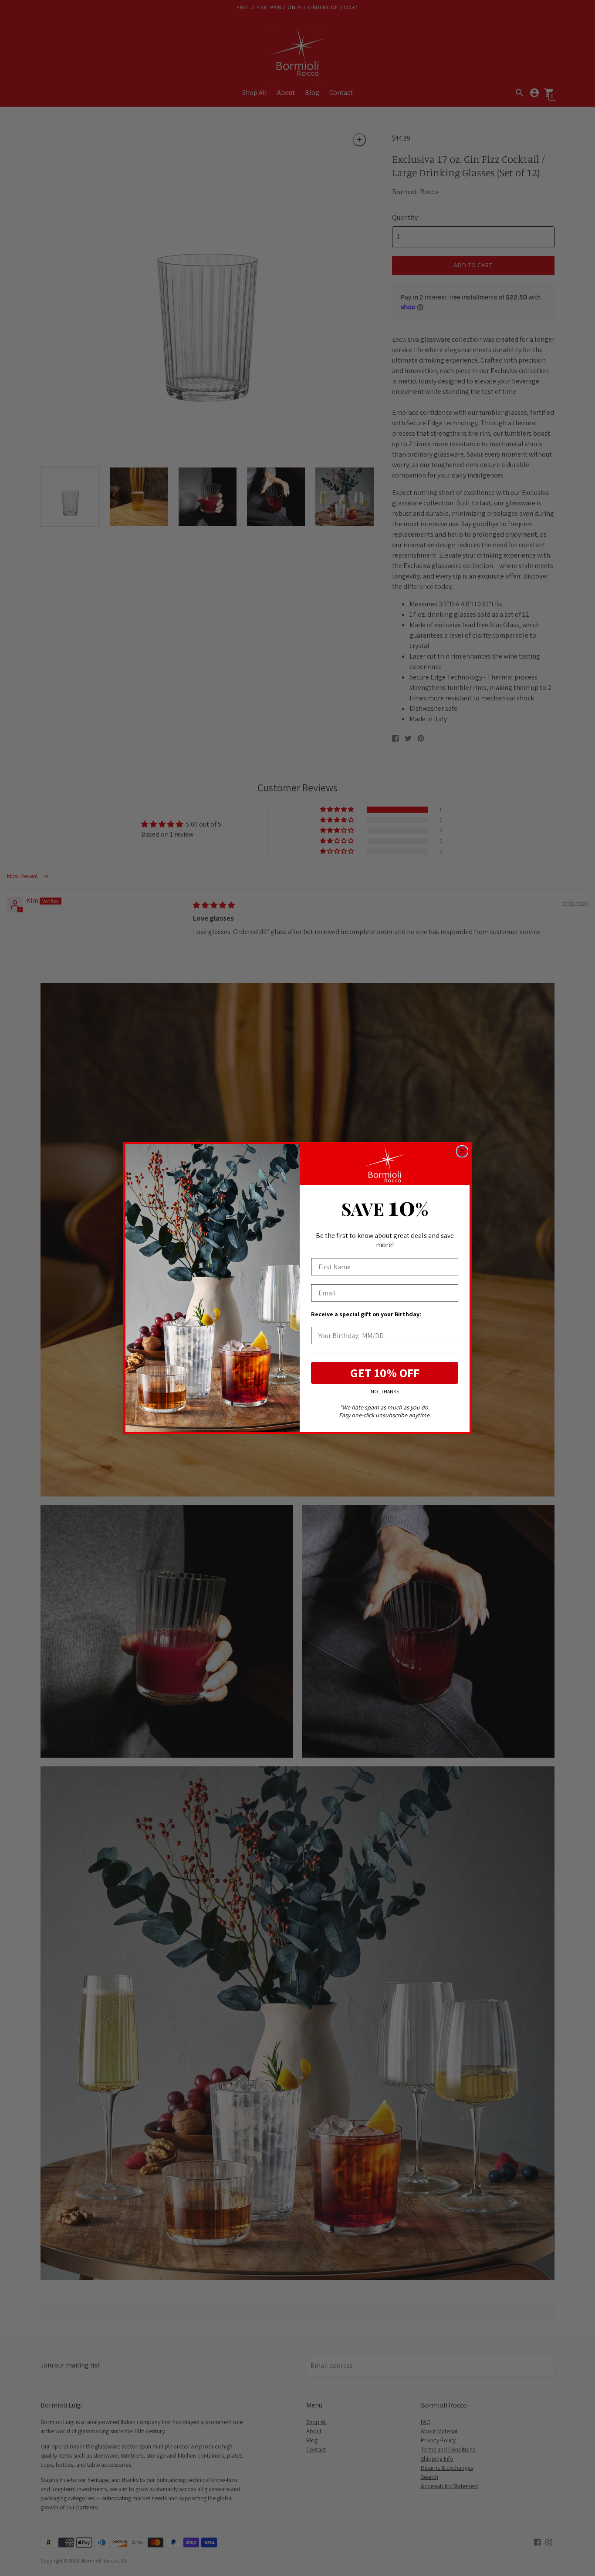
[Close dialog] (462, 1151)
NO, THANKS (385, 1391)
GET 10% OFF (385, 1373)
